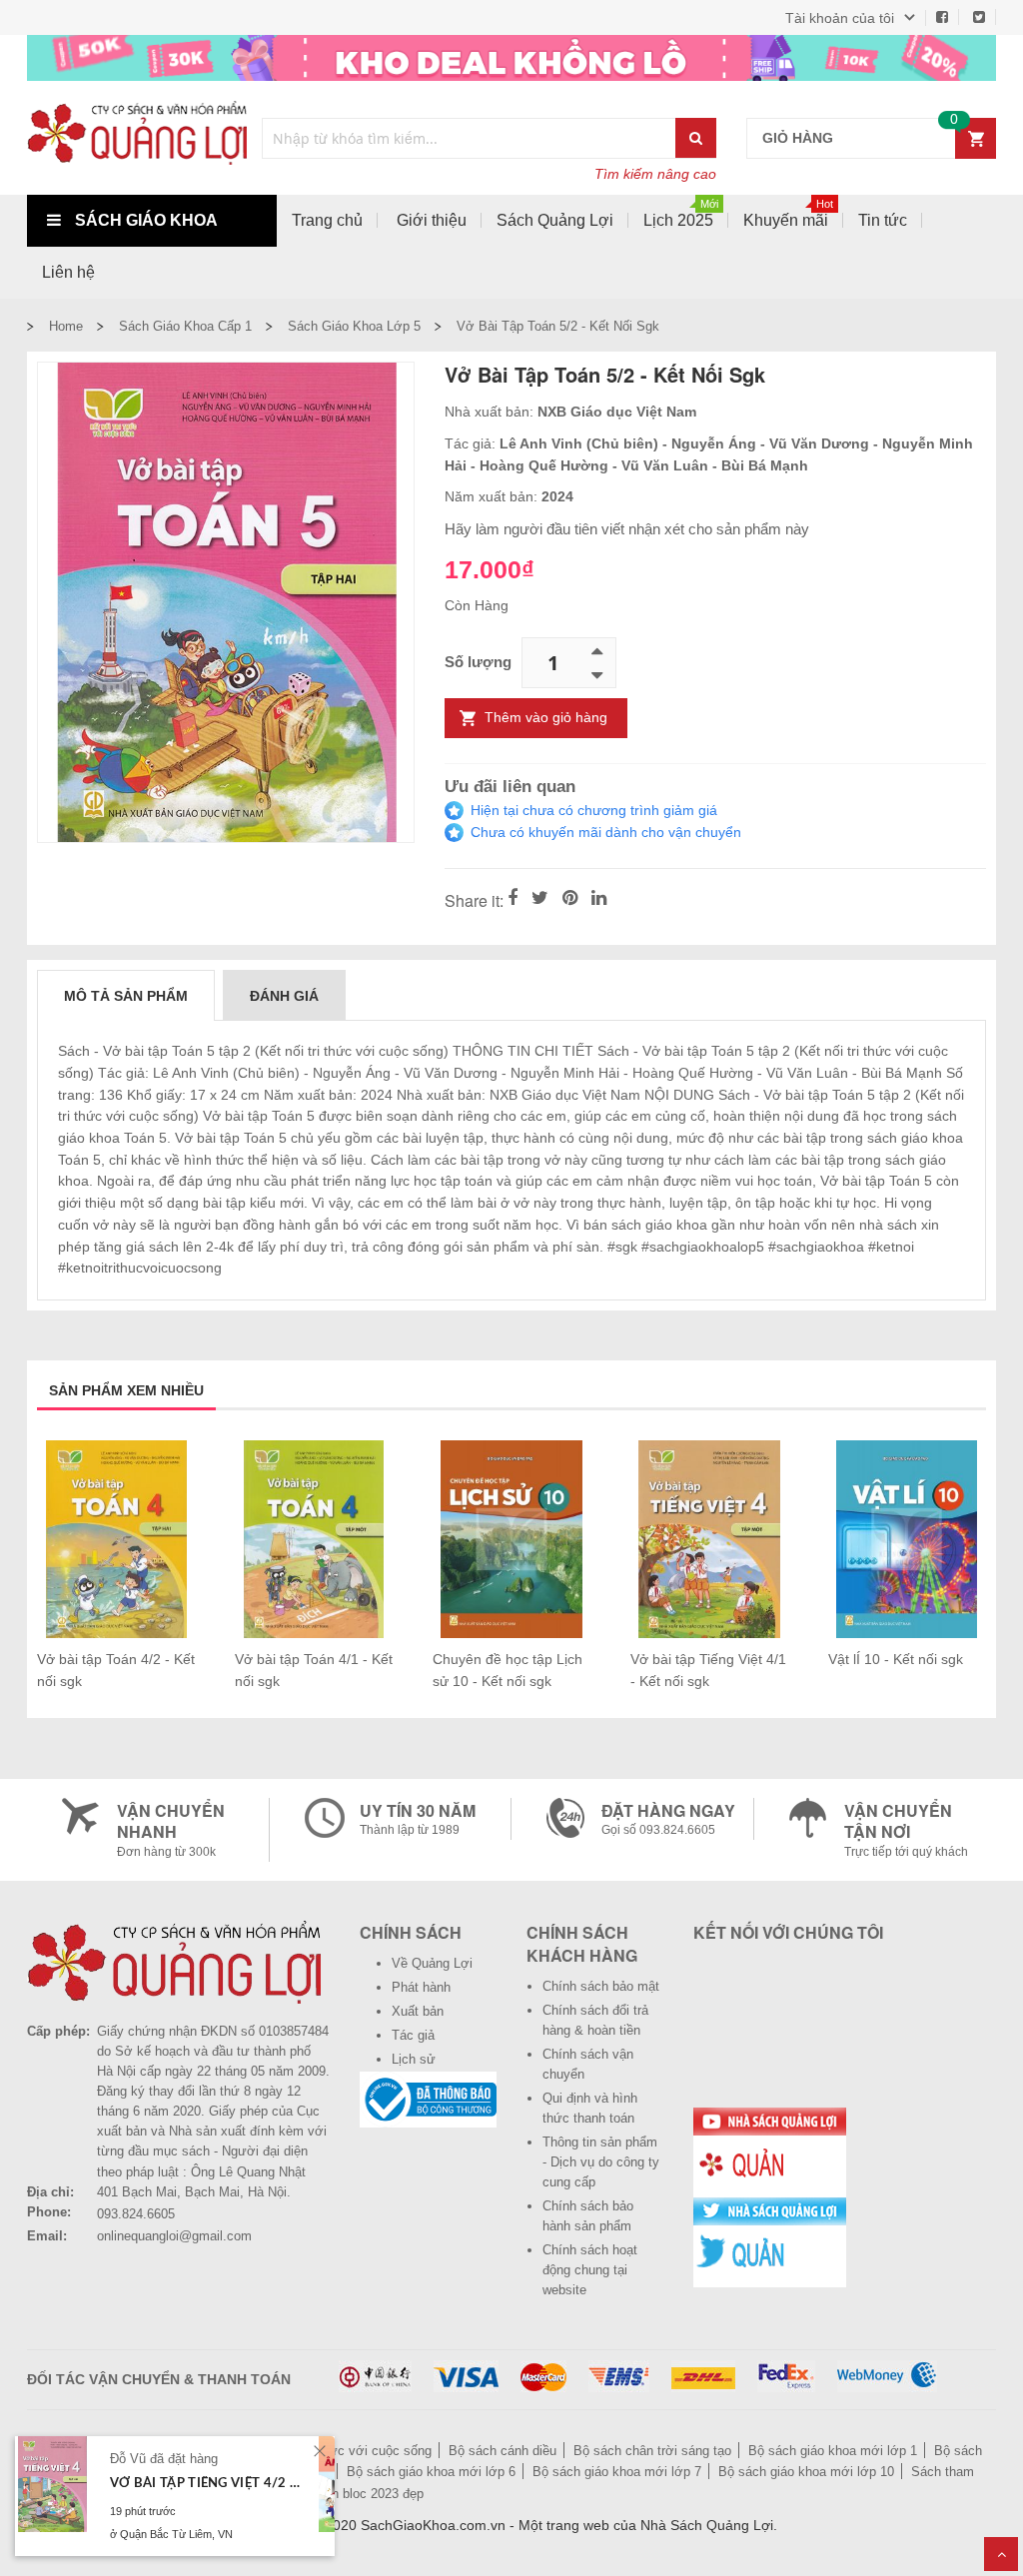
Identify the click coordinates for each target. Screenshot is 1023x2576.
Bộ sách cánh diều (503, 2451)
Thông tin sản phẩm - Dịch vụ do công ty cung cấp (601, 2162)
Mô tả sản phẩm (126, 996)
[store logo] (137, 138)
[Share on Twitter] (540, 899)
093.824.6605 (136, 2214)
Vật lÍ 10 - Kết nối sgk (896, 1659)
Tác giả (413, 2035)
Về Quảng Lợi (432, 1963)
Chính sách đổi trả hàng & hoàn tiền (595, 2020)
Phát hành (421, 1987)
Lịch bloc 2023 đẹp (369, 2494)
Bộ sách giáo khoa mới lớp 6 (431, 2472)
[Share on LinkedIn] (599, 899)
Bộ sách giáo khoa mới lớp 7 (617, 2472)
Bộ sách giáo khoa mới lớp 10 (806, 2472)
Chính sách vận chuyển (588, 2064)
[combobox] (470, 138)
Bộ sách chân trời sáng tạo (652, 2451)
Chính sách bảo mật (601, 1986)
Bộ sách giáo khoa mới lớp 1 (833, 2451)
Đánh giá (284, 996)
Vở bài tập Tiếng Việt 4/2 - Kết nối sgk (207, 2484)
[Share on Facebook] (512, 899)
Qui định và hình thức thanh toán (590, 2108)
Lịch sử (414, 2059)
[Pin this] (570, 899)
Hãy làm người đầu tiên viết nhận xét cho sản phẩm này (627, 529)
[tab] (126, 995)
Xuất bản (418, 2011)
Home (66, 326)
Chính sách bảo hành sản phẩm (588, 2216)
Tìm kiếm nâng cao (655, 174)
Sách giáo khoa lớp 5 (354, 326)
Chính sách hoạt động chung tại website (590, 2270)
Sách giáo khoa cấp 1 (185, 326)
